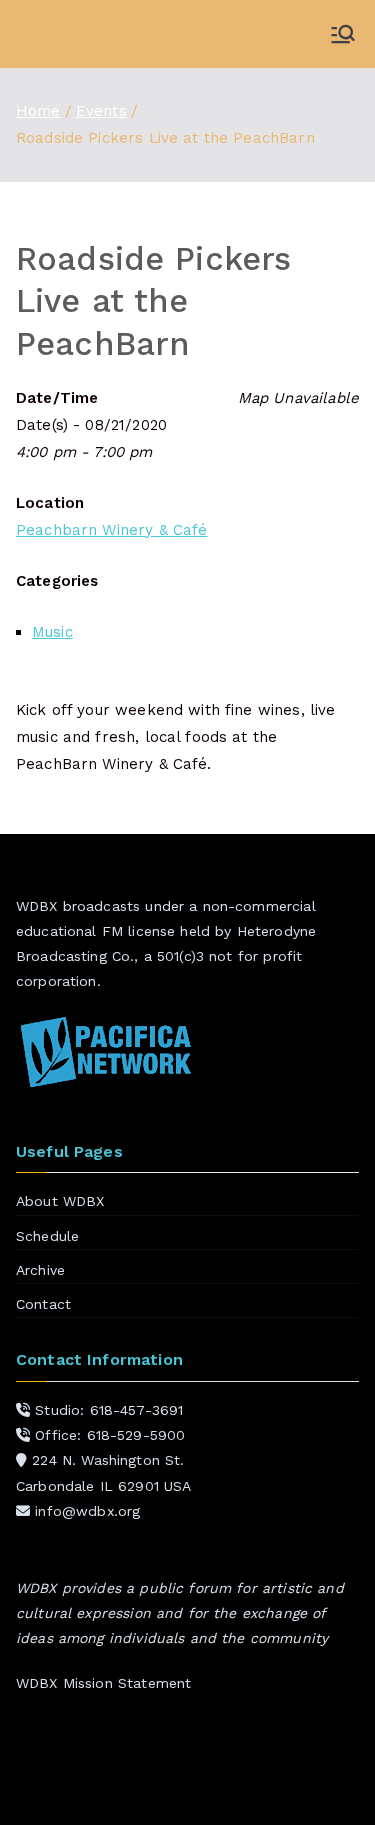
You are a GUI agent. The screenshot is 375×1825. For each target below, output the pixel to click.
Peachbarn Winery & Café (111, 530)
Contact (43, 1304)
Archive (40, 1270)
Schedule (47, 1236)
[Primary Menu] (343, 34)
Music (52, 632)
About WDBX (60, 1201)
